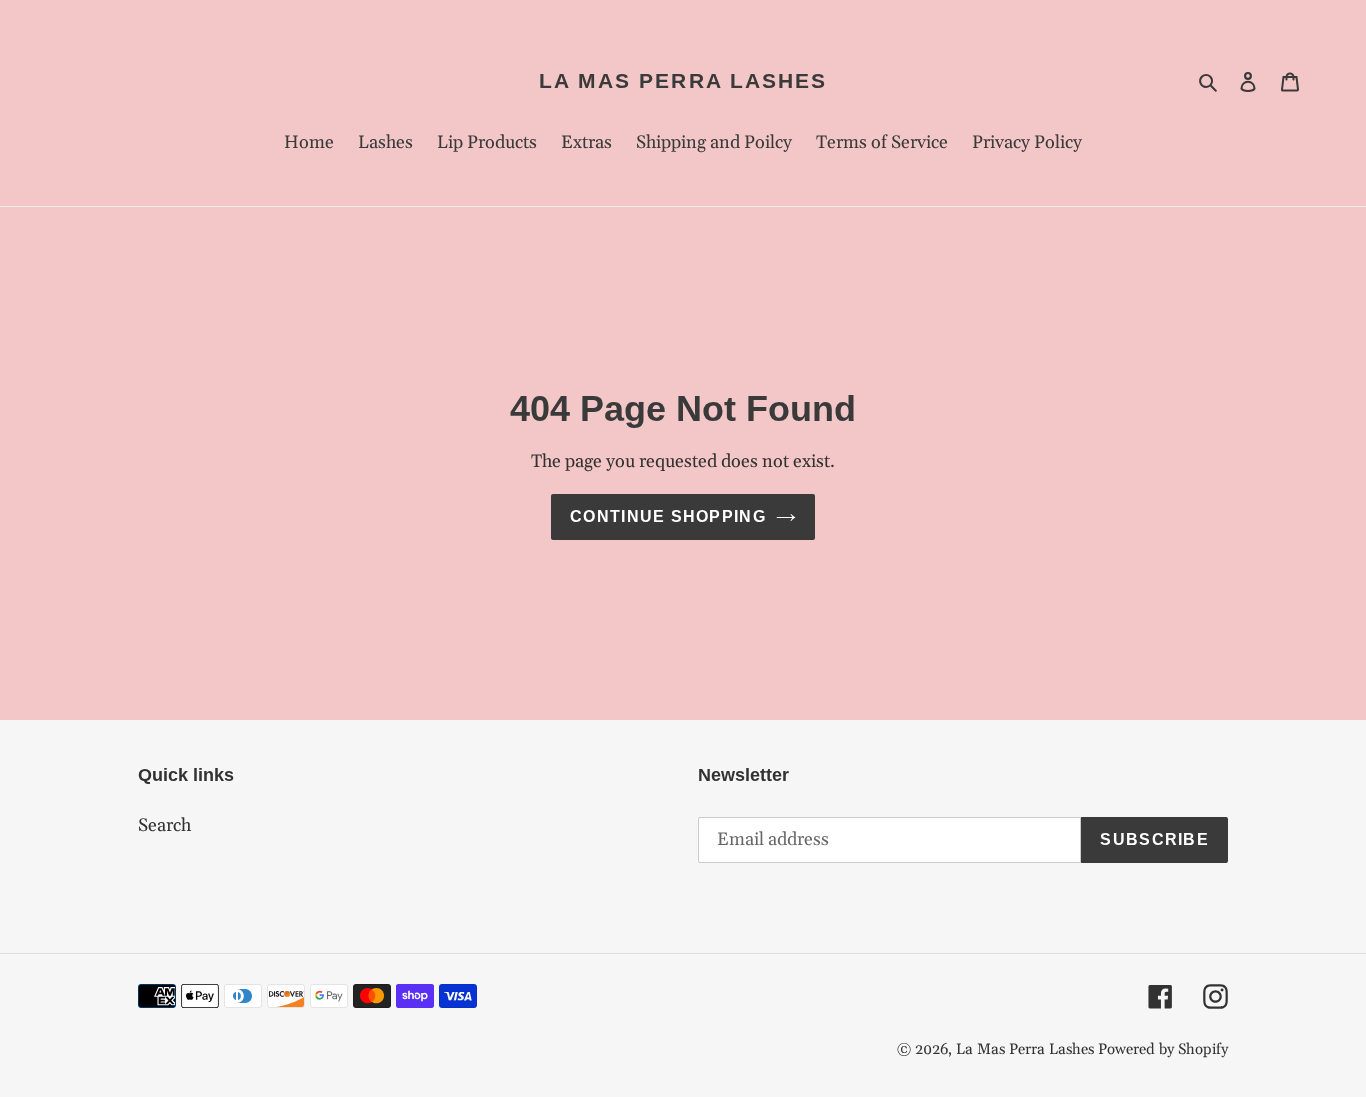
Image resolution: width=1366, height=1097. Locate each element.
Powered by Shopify (1163, 1049)
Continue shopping (668, 516)
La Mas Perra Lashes (683, 80)
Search (164, 825)
